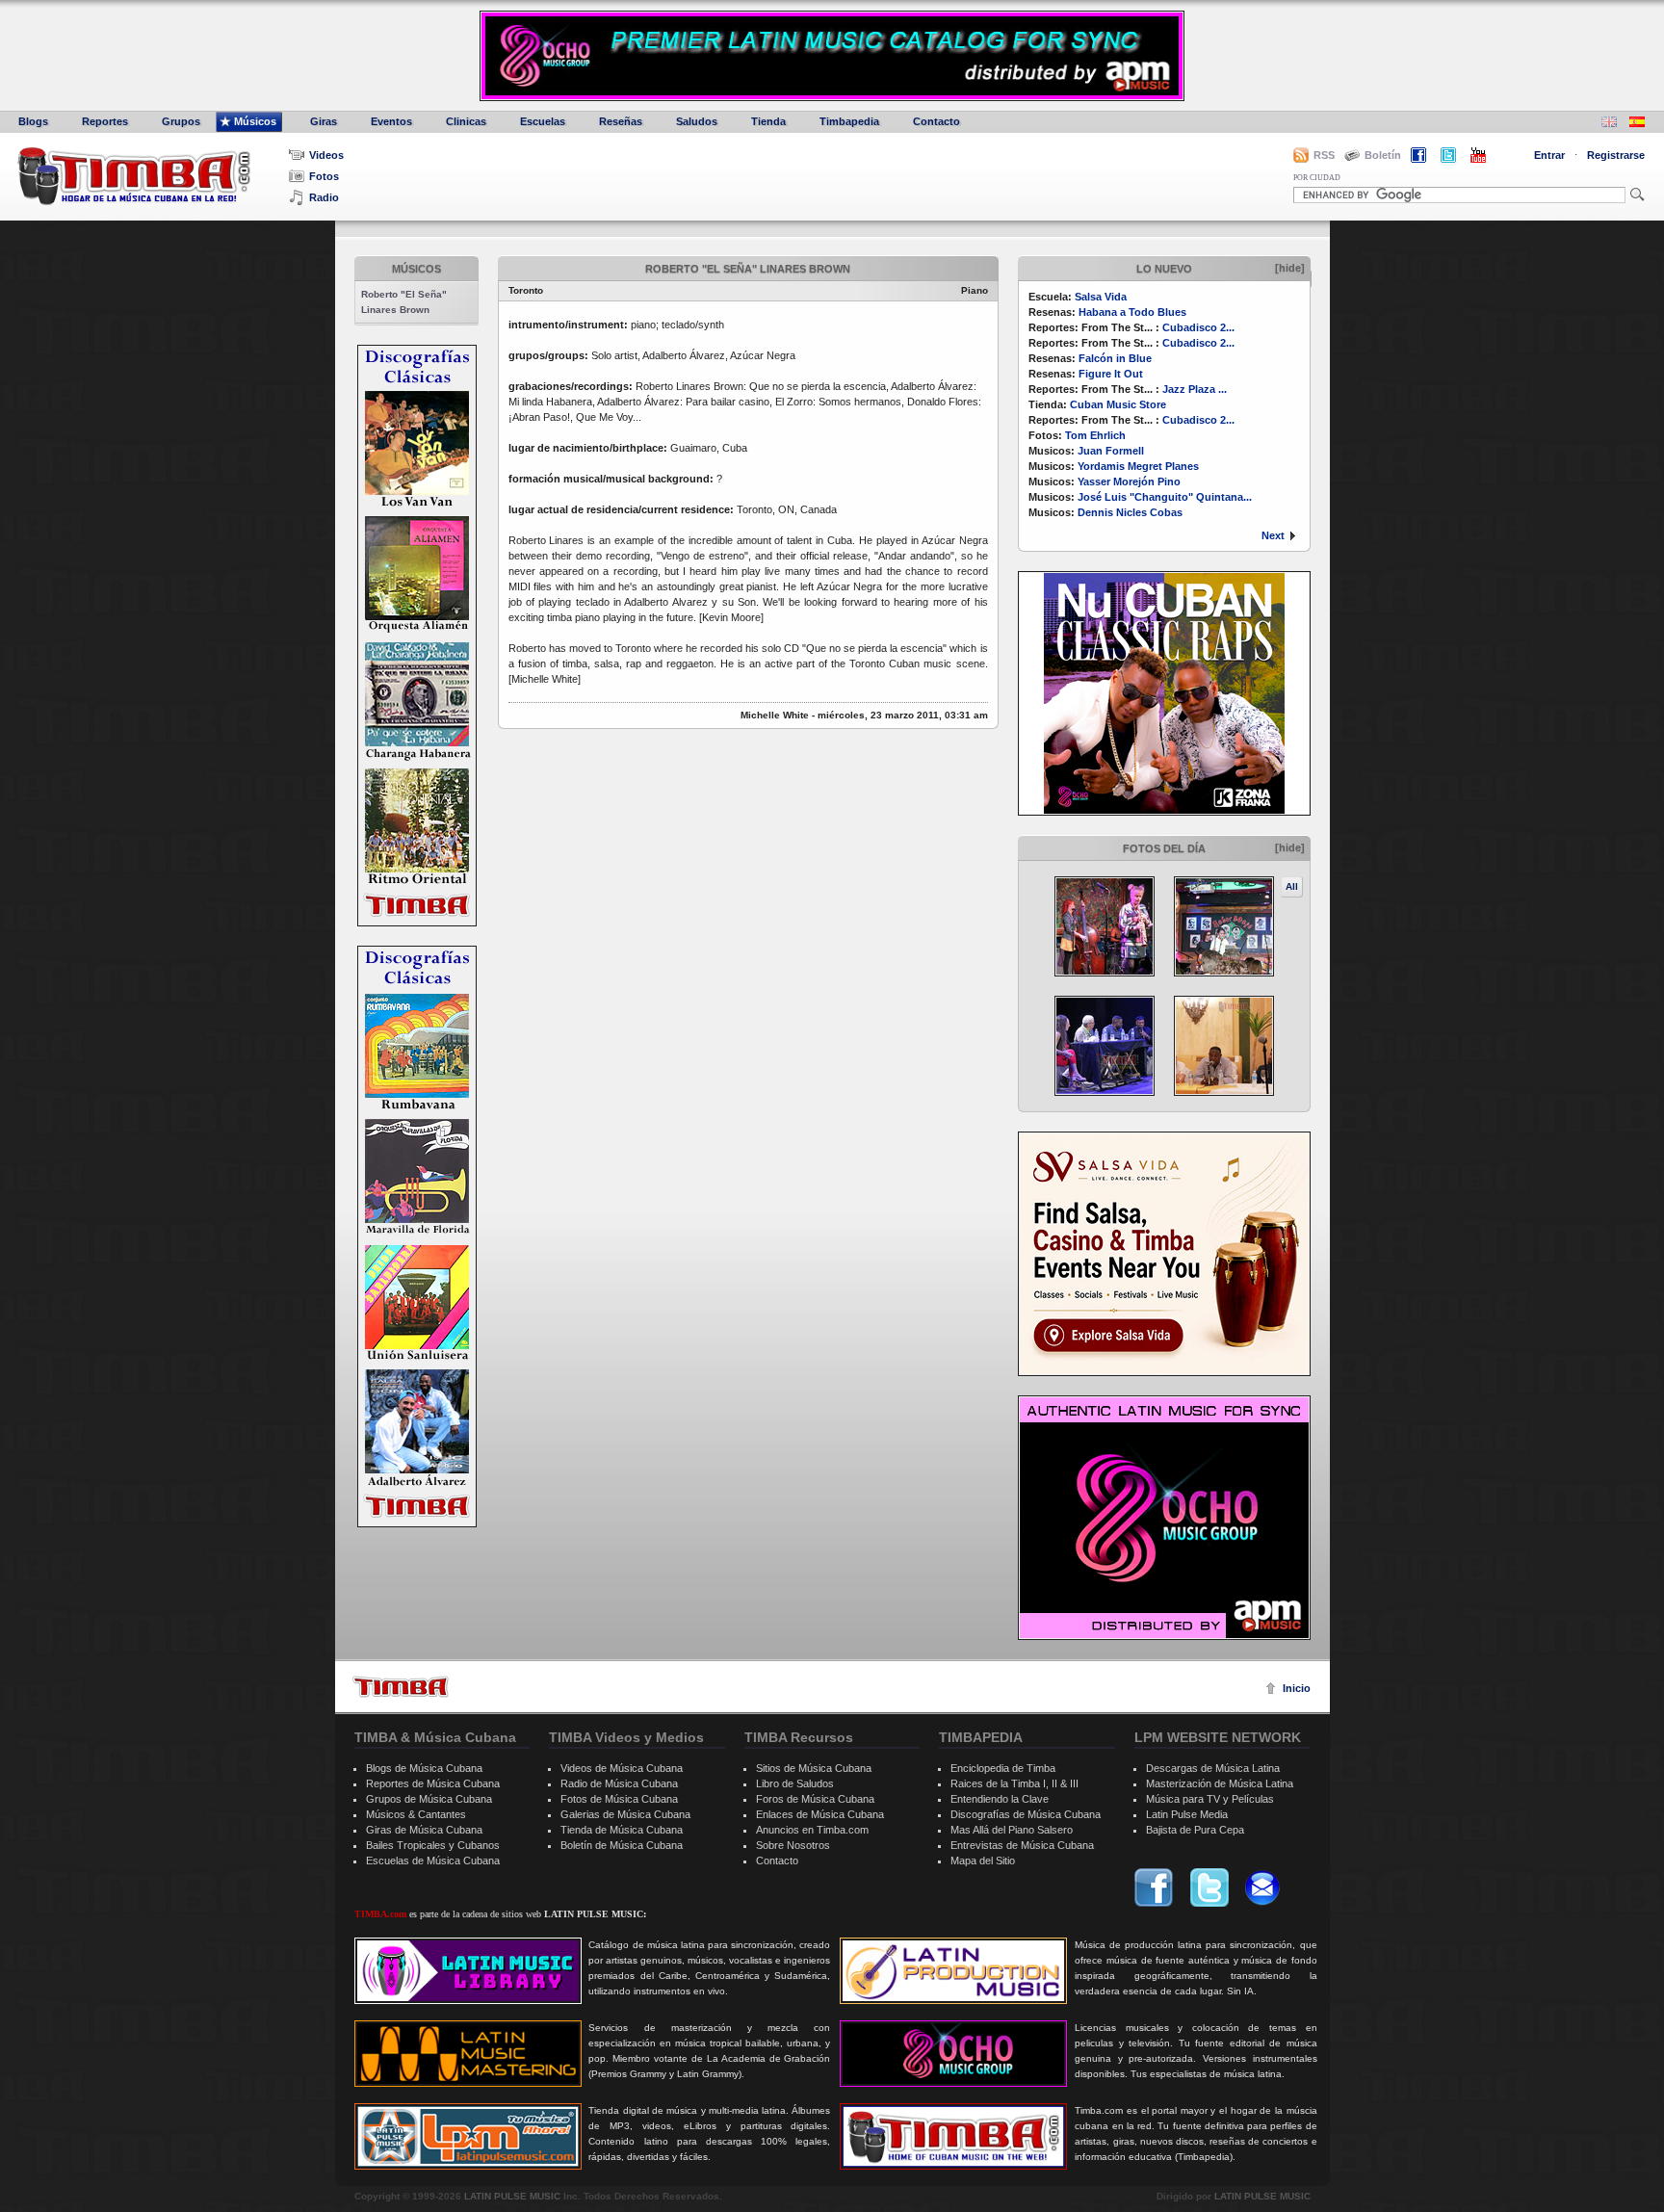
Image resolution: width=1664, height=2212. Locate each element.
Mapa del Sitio (983, 1861)
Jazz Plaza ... (1195, 389)
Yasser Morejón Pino (1129, 481)
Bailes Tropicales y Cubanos (433, 1845)
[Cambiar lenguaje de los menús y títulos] (1637, 124)
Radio (324, 197)
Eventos (391, 121)
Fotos (324, 176)
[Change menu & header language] (1609, 124)
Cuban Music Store (1118, 404)
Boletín (1383, 155)
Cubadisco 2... (1198, 327)
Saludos (697, 121)
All (1292, 886)
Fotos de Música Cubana (619, 1799)
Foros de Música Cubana (815, 1799)
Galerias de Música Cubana (625, 1814)
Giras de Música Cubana (424, 1830)
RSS (1324, 155)
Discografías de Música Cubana (1026, 1814)
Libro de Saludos (795, 1783)
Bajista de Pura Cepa (1195, 1830)
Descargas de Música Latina (1213, 1768)
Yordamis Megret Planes (1138, 466)
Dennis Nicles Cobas (1130, 512)
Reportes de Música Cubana (433, 1783)
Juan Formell (1111, 451)
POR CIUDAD (1317, 178)
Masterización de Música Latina (1220, 1783)
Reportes (105, 121)
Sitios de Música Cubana (814, 1768)
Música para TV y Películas (1210, 1799)
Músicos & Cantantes (416, 1814)
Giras (324, 121)
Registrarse (1616, 155)
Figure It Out (1111, 374)
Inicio (1297, 1688)
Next (1273, 535)
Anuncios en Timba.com (812, 1830)
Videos (326, 155)
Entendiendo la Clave (1000, 1799)
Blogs (33, 121)
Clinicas (466, 121)
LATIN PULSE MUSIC (512, 2196)
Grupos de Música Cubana (429, 1799)
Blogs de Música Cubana (424, 1768)
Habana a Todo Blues (1132, 312)
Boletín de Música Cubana (622, 1845)
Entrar (1549, 155)
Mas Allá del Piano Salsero (1012, 1830)
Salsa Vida (1101, 297)
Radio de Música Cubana (619, 1783)
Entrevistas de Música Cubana (1022, 1845)
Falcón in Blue (1115, 358)
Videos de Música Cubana (622, 1768)
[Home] (401, 1687)
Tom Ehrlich (1095, 435)
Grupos (181, 121)
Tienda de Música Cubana (622, 1830)
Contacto (936, 121)
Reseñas (621, 121)
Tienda (768, 121)
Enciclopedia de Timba (1003, 1768)
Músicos (255, 121)
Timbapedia (849, 121)
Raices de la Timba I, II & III (1014, 1783)
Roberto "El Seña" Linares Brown (404, 302)
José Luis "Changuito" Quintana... (1165, 497)
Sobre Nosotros (793, 1845)
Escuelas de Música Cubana (433, 1861)
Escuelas (543, 121)
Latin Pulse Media (1187, 1814)
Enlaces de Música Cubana (820, 1814)
